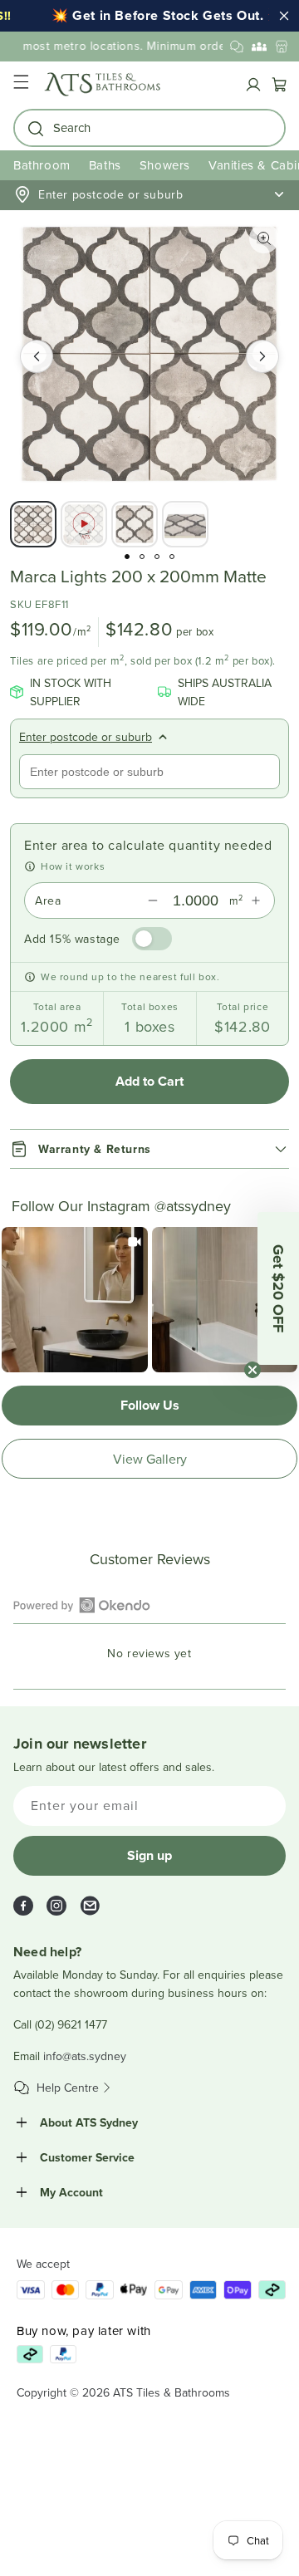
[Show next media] (262, 356)
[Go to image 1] (127, 557)
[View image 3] (135, 524)
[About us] (259, 47)
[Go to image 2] (142, 557)
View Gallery (150, 1459)
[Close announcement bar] (284, 16)
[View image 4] (185, 524)
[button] (21, 84)
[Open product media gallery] (264, 238)
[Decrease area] (153, 900)
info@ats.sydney (85, 2056)
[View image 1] (33, 524)
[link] (75, 1300)
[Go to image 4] (172, 557)
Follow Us (150, 1405)
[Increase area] (256, 900)
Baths (105, 165)
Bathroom (42, 165)
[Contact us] (237, 47)
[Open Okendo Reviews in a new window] (82, 1605)
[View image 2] (84, 524)
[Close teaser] (252, 1370)
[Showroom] (282, 47)
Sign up (149, 1855)
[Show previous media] (37, 356)
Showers (165, 165)
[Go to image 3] (157, 557)
